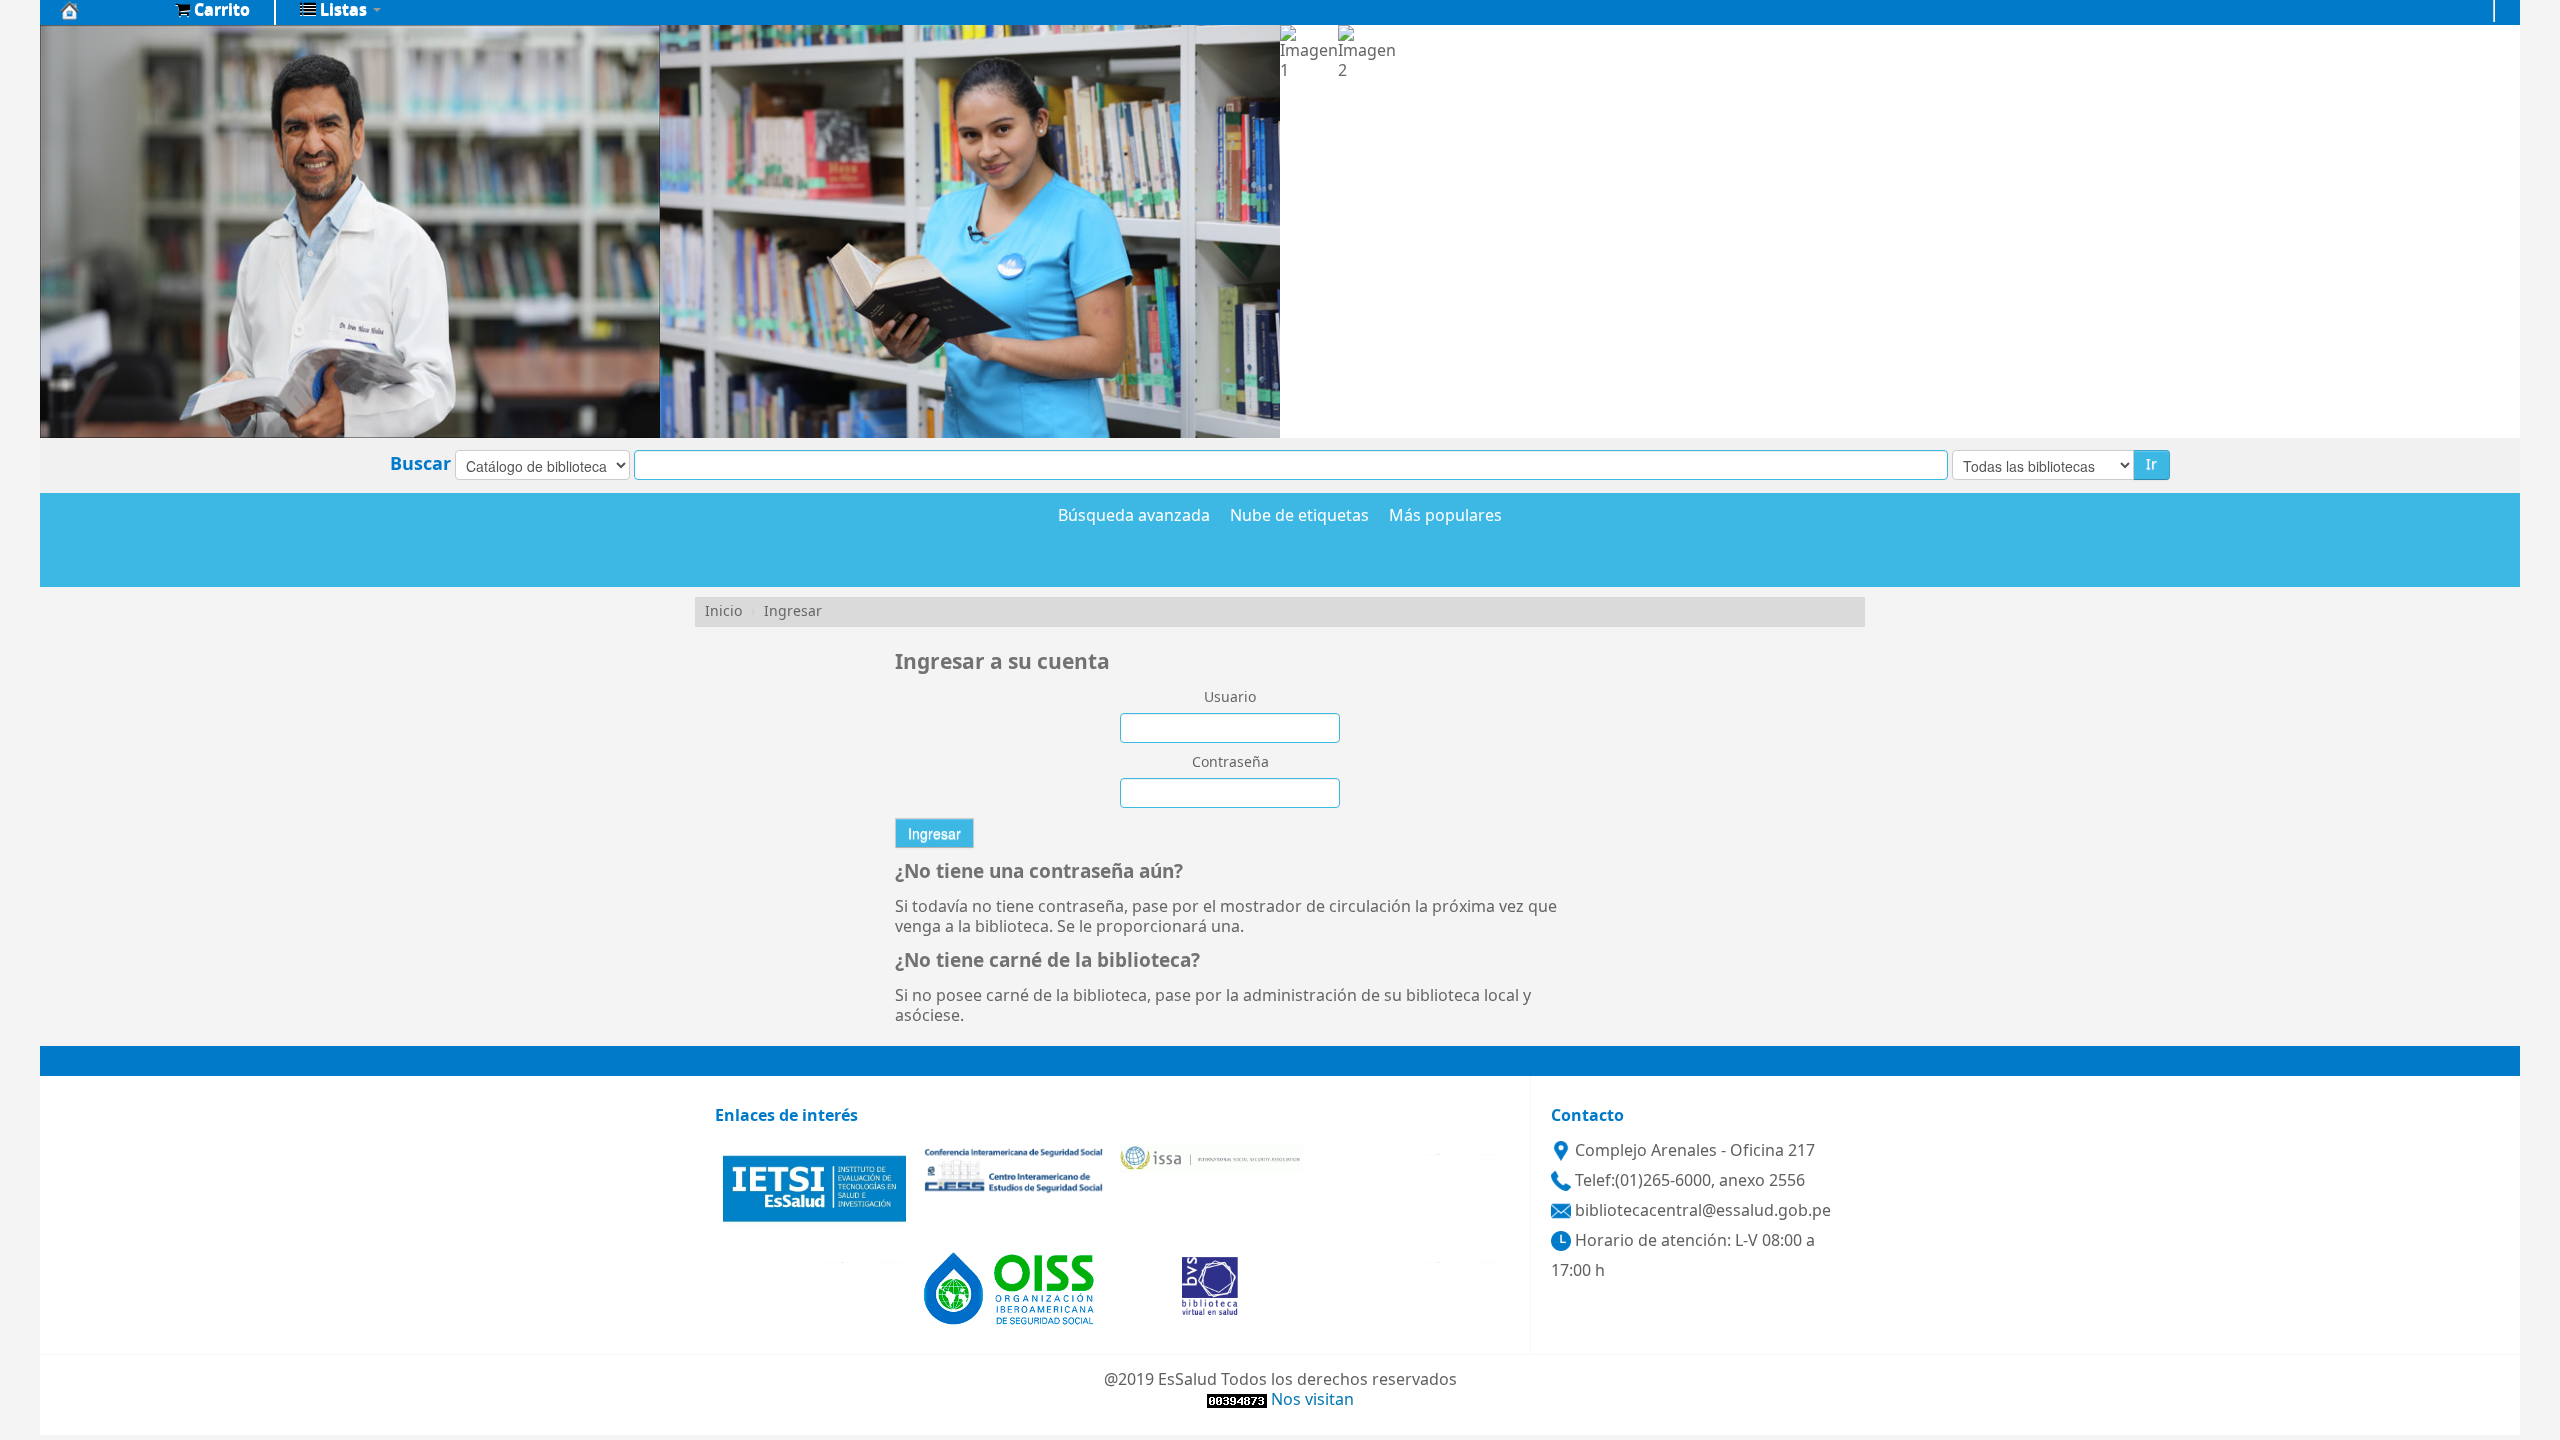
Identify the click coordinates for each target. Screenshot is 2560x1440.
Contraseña (1230, 763)
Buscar (420, 464)
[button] (212, 10)
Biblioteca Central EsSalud (110, 10)
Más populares (1445, 517)
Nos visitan (1312, 1400)
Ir (2151, 464)
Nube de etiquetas (1299, 517)
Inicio (723, 611)
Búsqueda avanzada (1134, 517)
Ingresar (793, 611)
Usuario (1230, 698)
